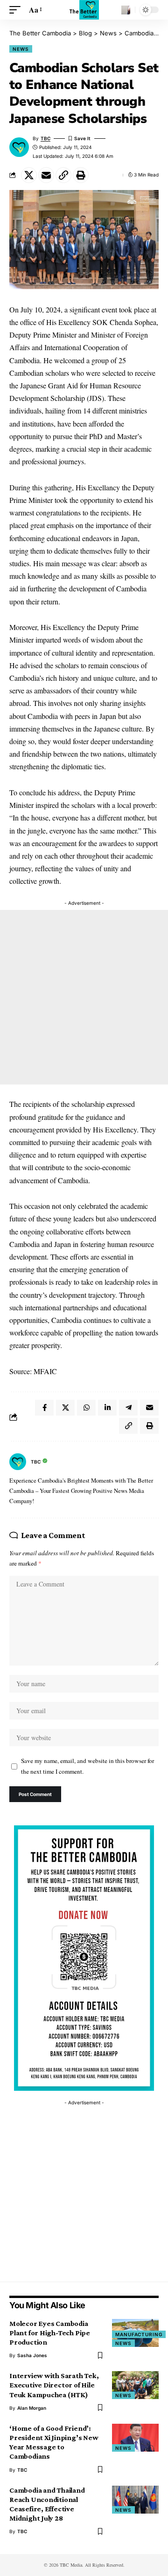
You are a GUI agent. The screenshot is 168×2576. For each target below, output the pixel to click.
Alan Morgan (32, 2408)
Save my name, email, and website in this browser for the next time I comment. (87, 1766)
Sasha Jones (32, 2355)
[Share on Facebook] (44, 1408)
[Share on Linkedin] (107, 1408)
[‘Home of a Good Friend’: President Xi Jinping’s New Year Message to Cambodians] (135, 2438)
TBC (45, 138)
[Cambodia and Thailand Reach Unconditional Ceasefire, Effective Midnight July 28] (135, 2500)
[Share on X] (29, 175)
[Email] (46, 175)
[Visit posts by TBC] (18, 1462)
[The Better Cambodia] (84, 10)
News (21, 49)
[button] (17, 10)
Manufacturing (139, 2334)
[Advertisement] (84, 997)
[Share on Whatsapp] (86, 1408)
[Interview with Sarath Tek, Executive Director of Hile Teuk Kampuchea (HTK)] (135, 2385)
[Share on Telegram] (128, 1408)
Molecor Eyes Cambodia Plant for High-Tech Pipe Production (50, 2333)
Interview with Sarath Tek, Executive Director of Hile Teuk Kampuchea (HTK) (54, 2385)
